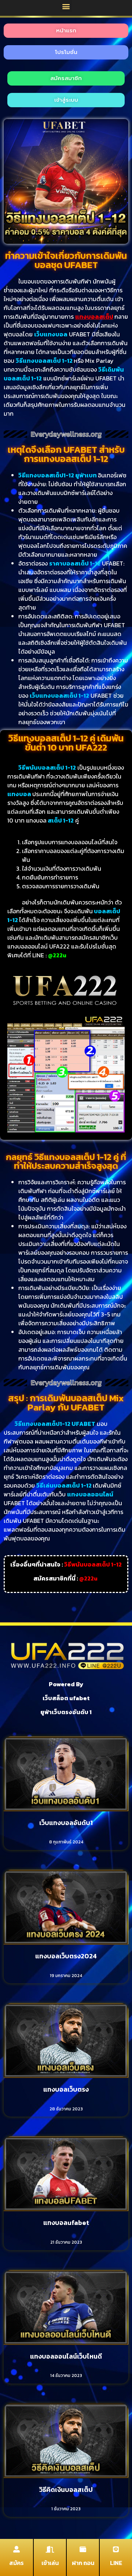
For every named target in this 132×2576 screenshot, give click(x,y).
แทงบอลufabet (66, 2223)
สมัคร (16, 2563)
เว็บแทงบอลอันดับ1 (66, 1823)
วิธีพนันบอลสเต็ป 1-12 (93, 1564)
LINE (116, 2563)
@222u (88, 1578)
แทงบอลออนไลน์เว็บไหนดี (66, 2356)
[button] (66, 6)
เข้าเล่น (50, 2563)
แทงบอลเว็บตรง (66, 2089)
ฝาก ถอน (83, 2563)
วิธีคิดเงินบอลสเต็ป (66, 2490)
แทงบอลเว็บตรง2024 (66, 1956)
